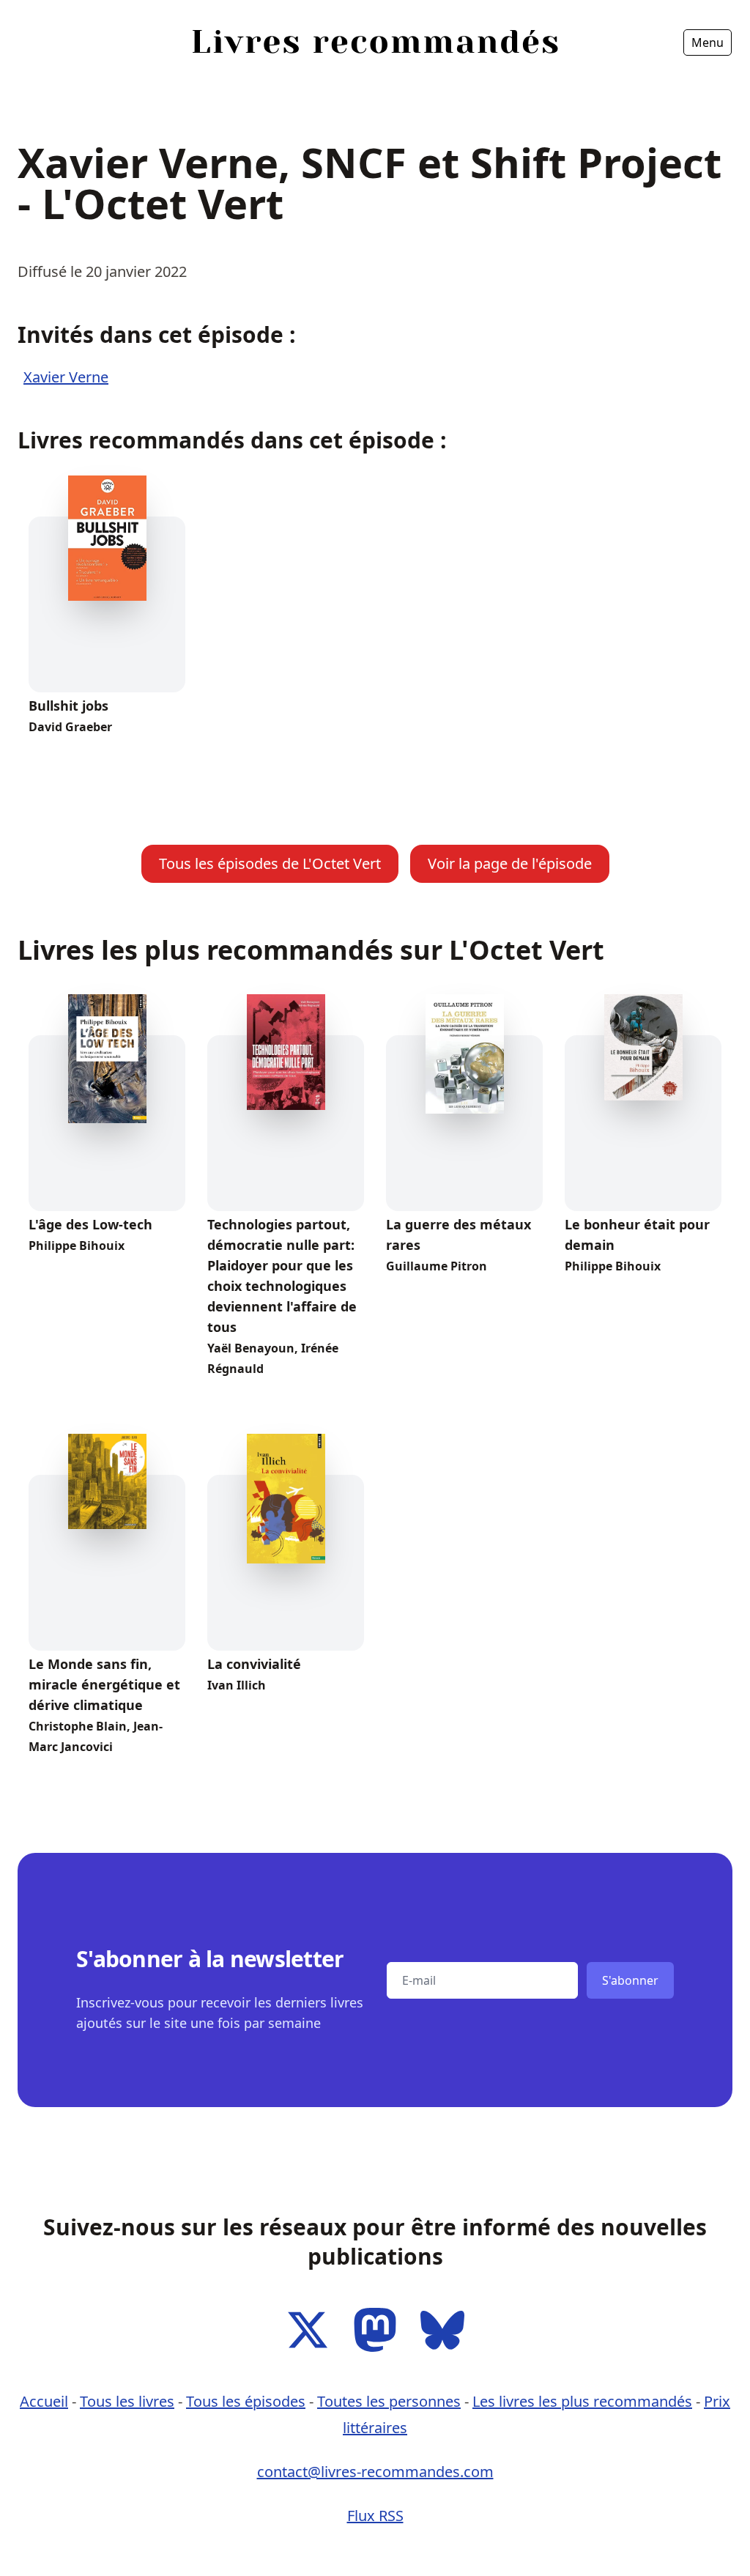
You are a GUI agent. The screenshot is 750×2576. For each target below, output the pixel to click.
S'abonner (630, 1980)
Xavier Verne (66, 377)
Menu (708, 42)
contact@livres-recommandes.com (375, 2472)
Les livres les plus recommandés (582, 2401)
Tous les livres (127, 2401)
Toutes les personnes (389, 2401)
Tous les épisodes (246, 2401)
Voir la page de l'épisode (510, 863)
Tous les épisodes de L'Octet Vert (270, 863)
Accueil (45, 84)
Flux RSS (375, 2516)
